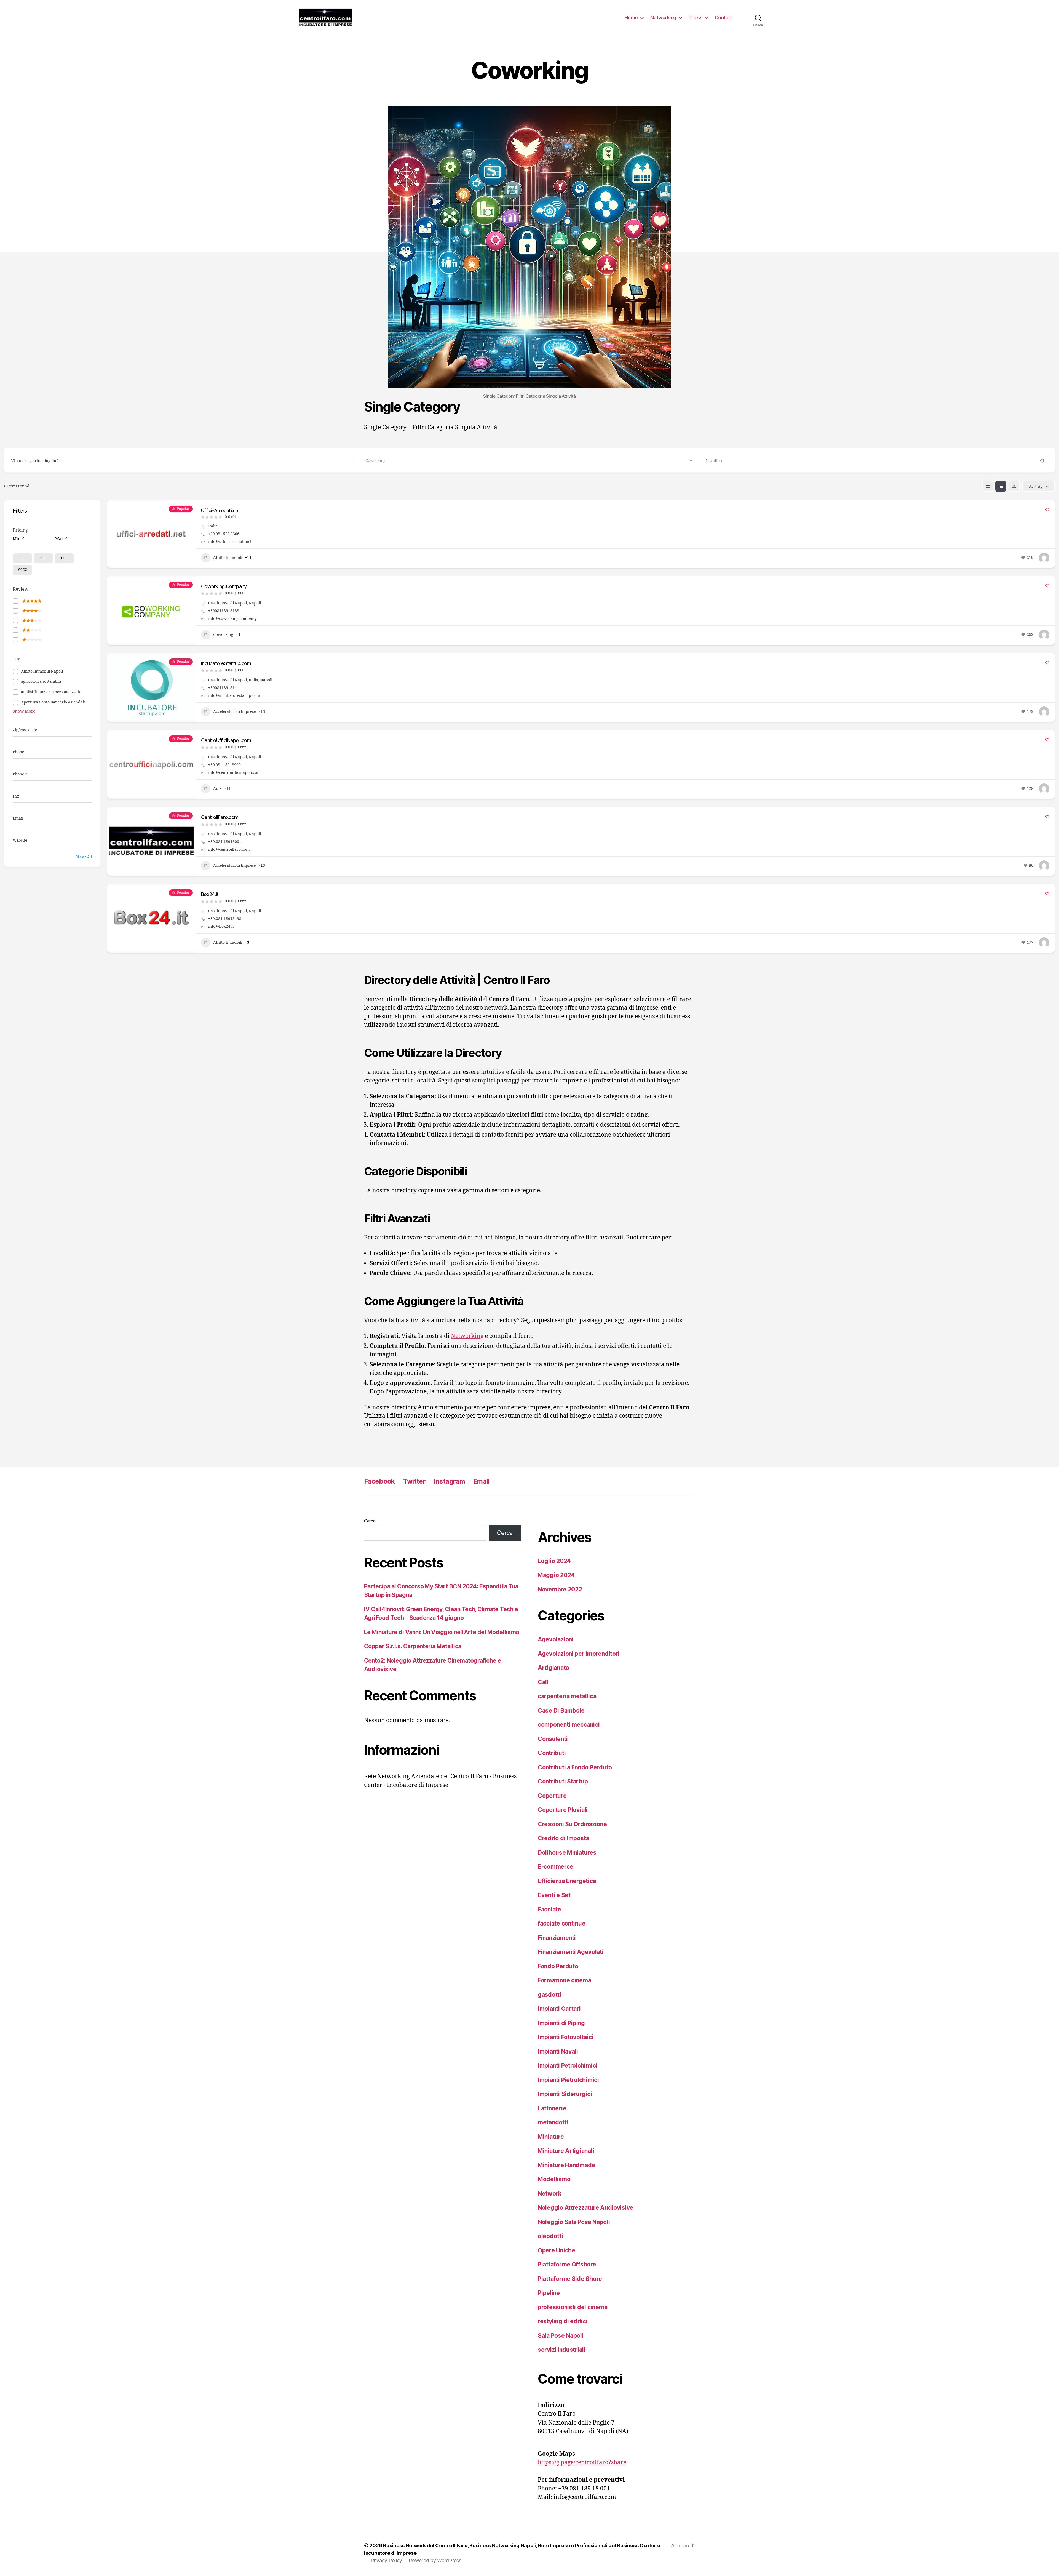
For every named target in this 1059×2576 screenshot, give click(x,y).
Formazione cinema (564, 1980)
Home (631, 18)
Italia (213, 526)
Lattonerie (552, 2108)
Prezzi (696, 18)
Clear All (84, 857)
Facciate (549, 1909)
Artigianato (553, 1668)
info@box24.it (221, 926)
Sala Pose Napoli (561, 2336)
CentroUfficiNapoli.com (226, 740)
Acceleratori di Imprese (234, 712)
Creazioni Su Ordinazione (572, 1824)
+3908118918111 (224, 688)
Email (481, 1481)
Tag (17, 659)
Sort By (1036, 486)
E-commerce (555, 1867)
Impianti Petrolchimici (568, 2066)
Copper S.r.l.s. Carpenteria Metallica (413, 1646)
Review (21, 589)
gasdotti (549, 1995)
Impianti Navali (558, 2051)
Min (17, 539)
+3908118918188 (224, 611)
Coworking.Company (224, 586)
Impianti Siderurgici (565, 2094)
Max (59, 539)
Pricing (20, 530)
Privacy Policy (386, 2560)
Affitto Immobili (228, 558)
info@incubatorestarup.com (234, 696)
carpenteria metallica (567, 1696)
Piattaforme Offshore (567, 2264)
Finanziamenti (557, 1938)
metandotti (553, 2122)
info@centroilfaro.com (229, 850)
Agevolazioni (556, 1639)
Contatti (724, 18)
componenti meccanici (569, 1725)
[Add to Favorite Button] (1047, 510)
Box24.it (210, 894)
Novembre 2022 (560, 1589)
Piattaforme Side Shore (570, 2279)
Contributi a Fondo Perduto (575, 1767)
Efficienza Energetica (567, 1881)
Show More (24, 711)
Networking (663, 18)
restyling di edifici (563, 2321)
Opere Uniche (557, 2250)
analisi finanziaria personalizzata (51, 692)
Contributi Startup (563, 1781)
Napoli (255, 603)
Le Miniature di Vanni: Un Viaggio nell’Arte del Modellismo (442, 1632)
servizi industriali (562, 2350)
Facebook (379, 1481)
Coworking (223, 635)
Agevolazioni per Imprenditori (579, 1654)
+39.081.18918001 (225, 842)
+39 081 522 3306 (224, 534)
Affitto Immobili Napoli (42, 671)
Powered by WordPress (435, 2560)
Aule (217, 789)
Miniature (551, 2137)
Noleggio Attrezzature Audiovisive (585, 2208)
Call (543, 1682)
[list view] (1001, 486)
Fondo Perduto (558, 1966)
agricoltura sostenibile (41, 682)
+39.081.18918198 (225, 919)
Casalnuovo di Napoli (228, 603)
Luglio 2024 (554, 1561)
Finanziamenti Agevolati (571, 1952)
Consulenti (553, 1739)
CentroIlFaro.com (220, 817)
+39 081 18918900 (224, 765)
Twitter (414, 1481)
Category (367, 461)
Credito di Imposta (563, 1838)
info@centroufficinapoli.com (234, 773)
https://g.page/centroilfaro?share (582, 2462)
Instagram (449, 1481)
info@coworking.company (232, 619)
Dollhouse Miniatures (567, 1853)
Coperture (552, 1796)
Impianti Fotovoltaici (565, 2037)
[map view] (1014, 486)
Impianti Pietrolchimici (568, 2080)
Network (550, 2194)
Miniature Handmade (566, 2165)
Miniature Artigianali (566, 2151)
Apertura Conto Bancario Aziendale (53, 702)
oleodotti (550, 2236)
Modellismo (554, 2179)
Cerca (370, 1521)
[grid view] (988, 486)
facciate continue (561, 1923)
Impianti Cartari (559, 2009)
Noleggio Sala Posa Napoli (574, 2222)
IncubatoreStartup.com (226, 663)
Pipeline (549, 2293)
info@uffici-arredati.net (230, 542)
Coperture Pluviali (563, 1810)
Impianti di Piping (561, 2023)
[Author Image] (1044, 558)
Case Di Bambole (561, 1710)
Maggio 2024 (556, 1575)
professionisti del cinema (573, 2307)
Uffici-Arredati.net (220, 510)
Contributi (552, 1753)
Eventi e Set (554, 1895)
